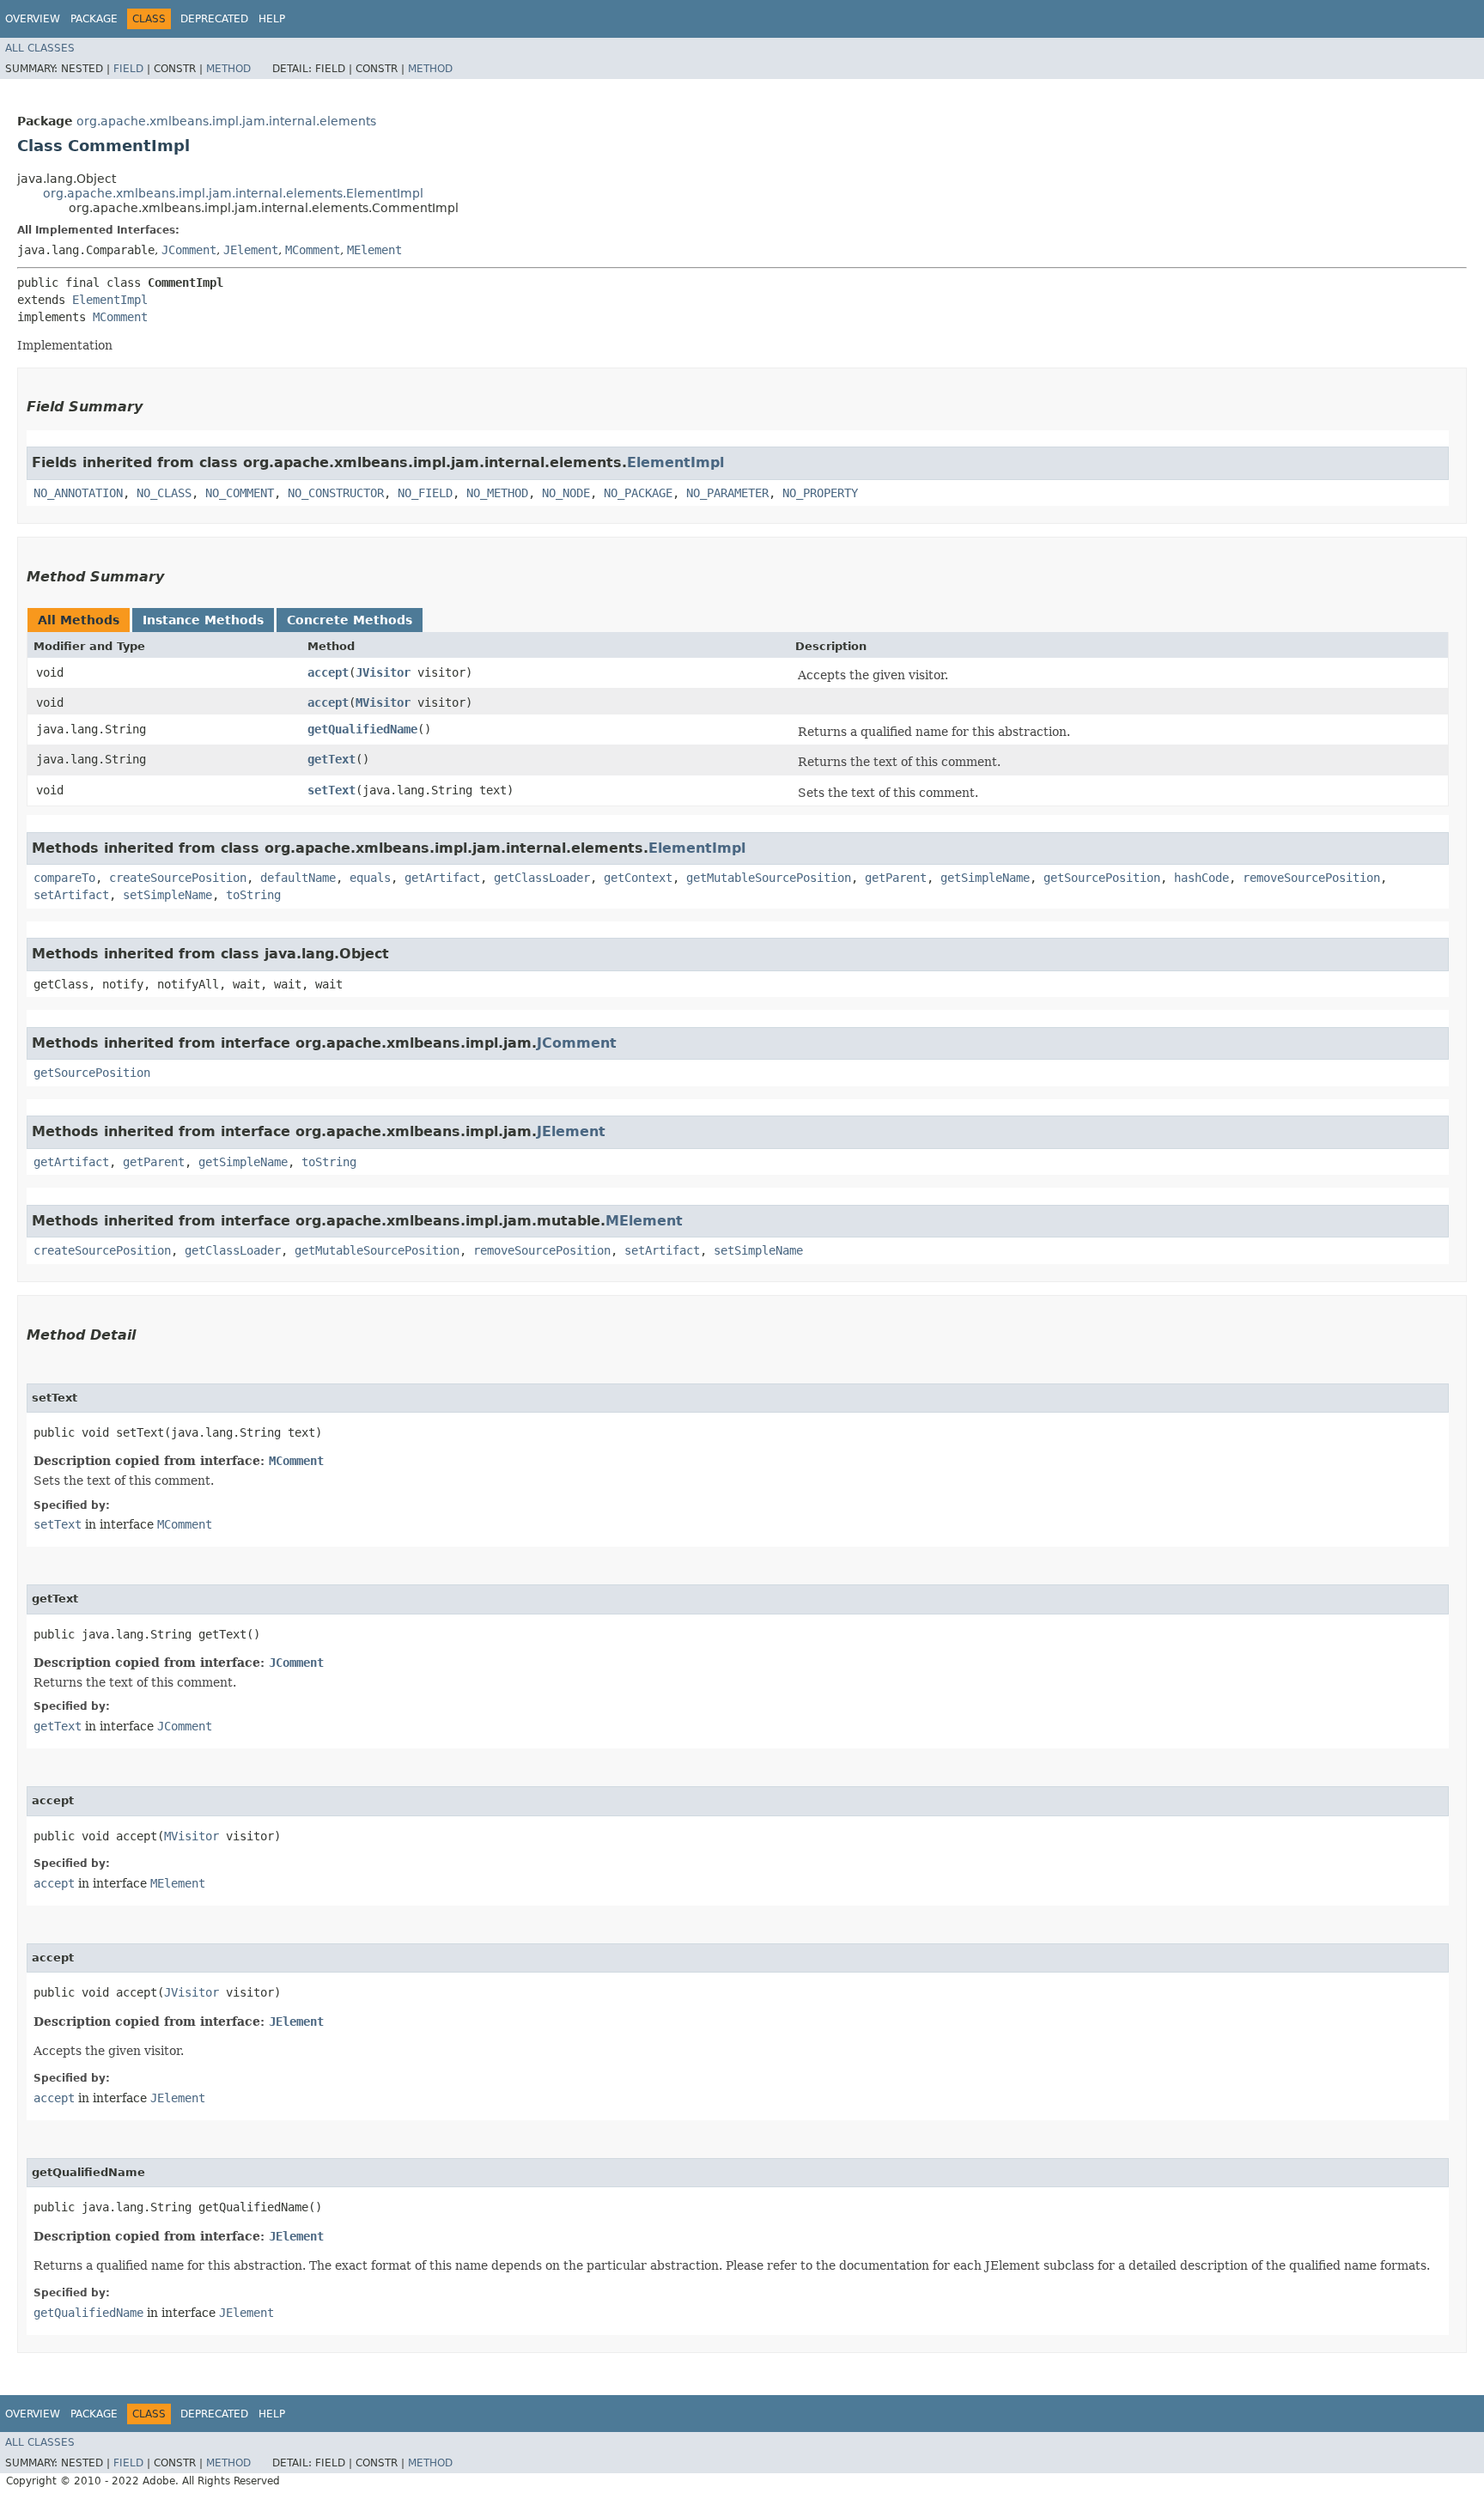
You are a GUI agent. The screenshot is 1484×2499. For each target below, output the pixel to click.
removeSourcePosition (1311, 878)
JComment (189, 250)
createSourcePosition (178, 878)
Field (128, 69)
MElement (374, 250)
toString (253, 895)
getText (331, 759)
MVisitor (383, 702)
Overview (33, 19)
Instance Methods (203, 620)
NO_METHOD (497, 493)
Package (94, 19)
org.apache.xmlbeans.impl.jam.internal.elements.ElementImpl (233, 193)
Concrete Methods (350, 620)
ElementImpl (110, 300)
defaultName (298, 878)
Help (272, 19)
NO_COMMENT (240, 493)
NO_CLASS (164, 493)
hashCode (1201, 878)
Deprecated (214, 19)
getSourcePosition (1102, 878)
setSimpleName (167, 895)
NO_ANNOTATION (78, 493)
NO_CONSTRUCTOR (336, 493)
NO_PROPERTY (820, 493)
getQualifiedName (362, 729)
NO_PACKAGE (638, 493)
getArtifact (442, 878)
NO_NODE (566, 493)
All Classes (40, 48)
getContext (638, 878)
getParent (896, 878)
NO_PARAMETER (727, 493)
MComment (313, 250)
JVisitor (383, 672)
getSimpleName (985, 878)
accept (328, 672)
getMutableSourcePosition (769, 878)
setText (331, 790)
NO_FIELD (425, 493)
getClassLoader (542, 878)
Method (228, 69)
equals (370, 878)
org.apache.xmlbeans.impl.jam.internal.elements (226, 121)
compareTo (64, 878)
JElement (251, 250)
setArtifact (71, 895)
